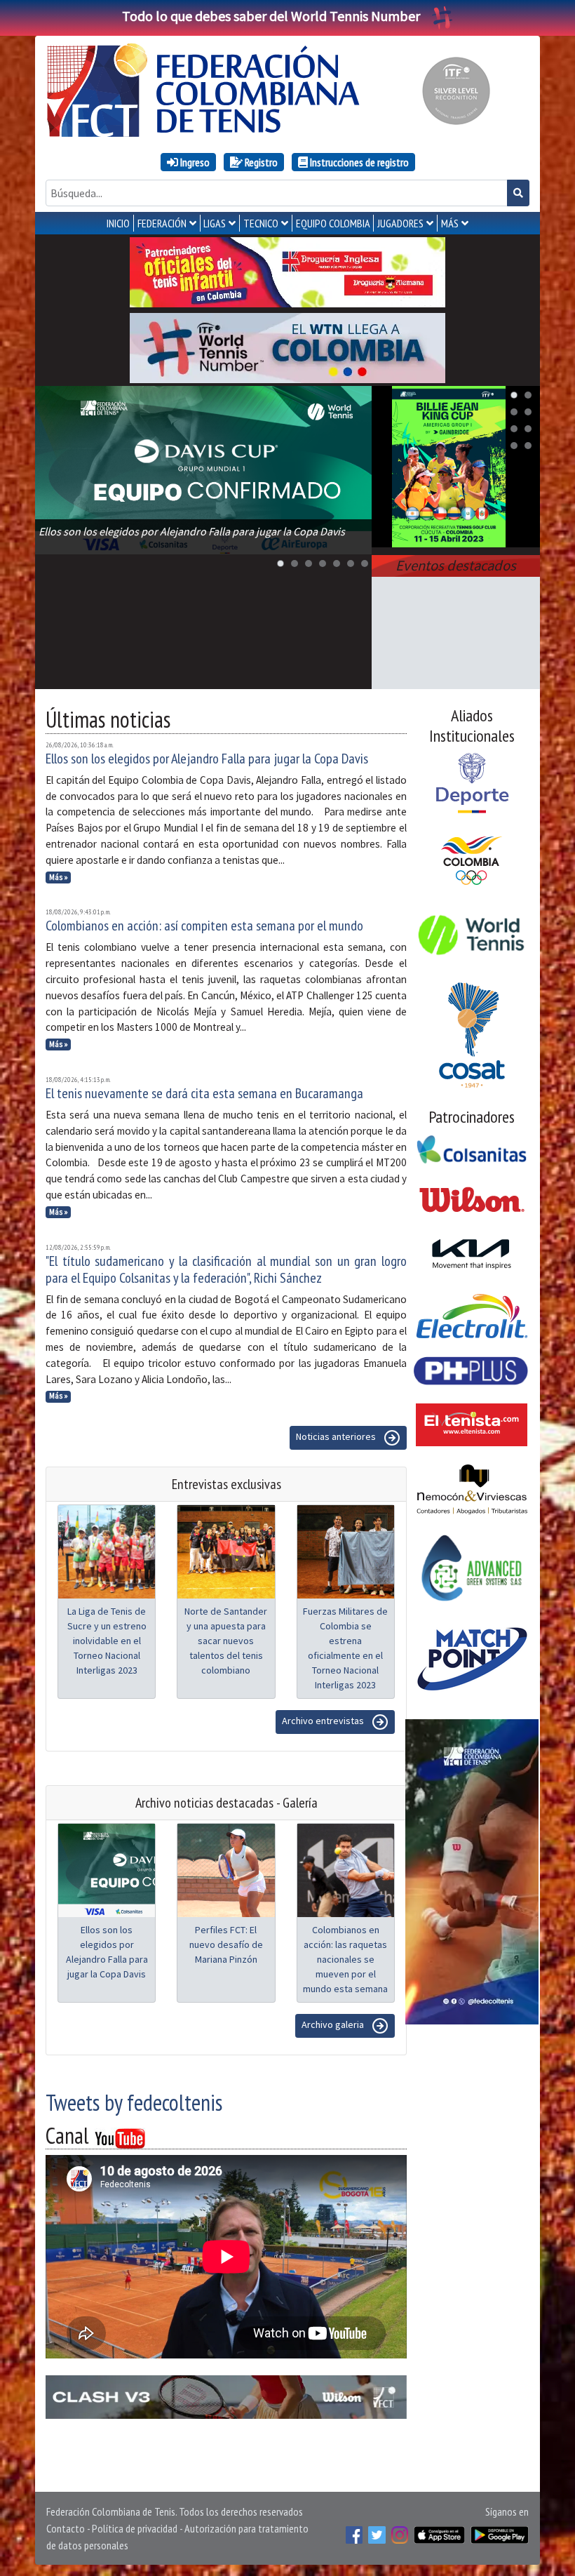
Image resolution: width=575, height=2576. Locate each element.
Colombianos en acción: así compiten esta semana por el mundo (204, 926)
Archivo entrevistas (324, 1721)
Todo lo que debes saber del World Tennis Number (271, 16)
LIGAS (215, 223)
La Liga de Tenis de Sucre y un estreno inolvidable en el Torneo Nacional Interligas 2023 (107, 1641)
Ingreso (194, 162)
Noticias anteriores (337, 1437)
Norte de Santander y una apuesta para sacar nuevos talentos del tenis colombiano (226, 1641)
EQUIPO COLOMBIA (333, 223)
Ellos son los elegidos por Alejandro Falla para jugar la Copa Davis (207, 759)
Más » (59, 877)
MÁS (450, 223)
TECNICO (261, 223)
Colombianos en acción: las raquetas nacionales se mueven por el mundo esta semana (345, 1959)
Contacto (66, 2528)
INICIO (118, 223)
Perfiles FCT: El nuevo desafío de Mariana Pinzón (226, 1944)
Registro (260, 162)
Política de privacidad (135, 2528)
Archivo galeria (334, 2025)
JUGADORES (400, 223)
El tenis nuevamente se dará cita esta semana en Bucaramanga (204, 1093)
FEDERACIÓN (162, 223)
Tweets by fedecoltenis (134, 2102)
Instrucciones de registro (358, 162)
